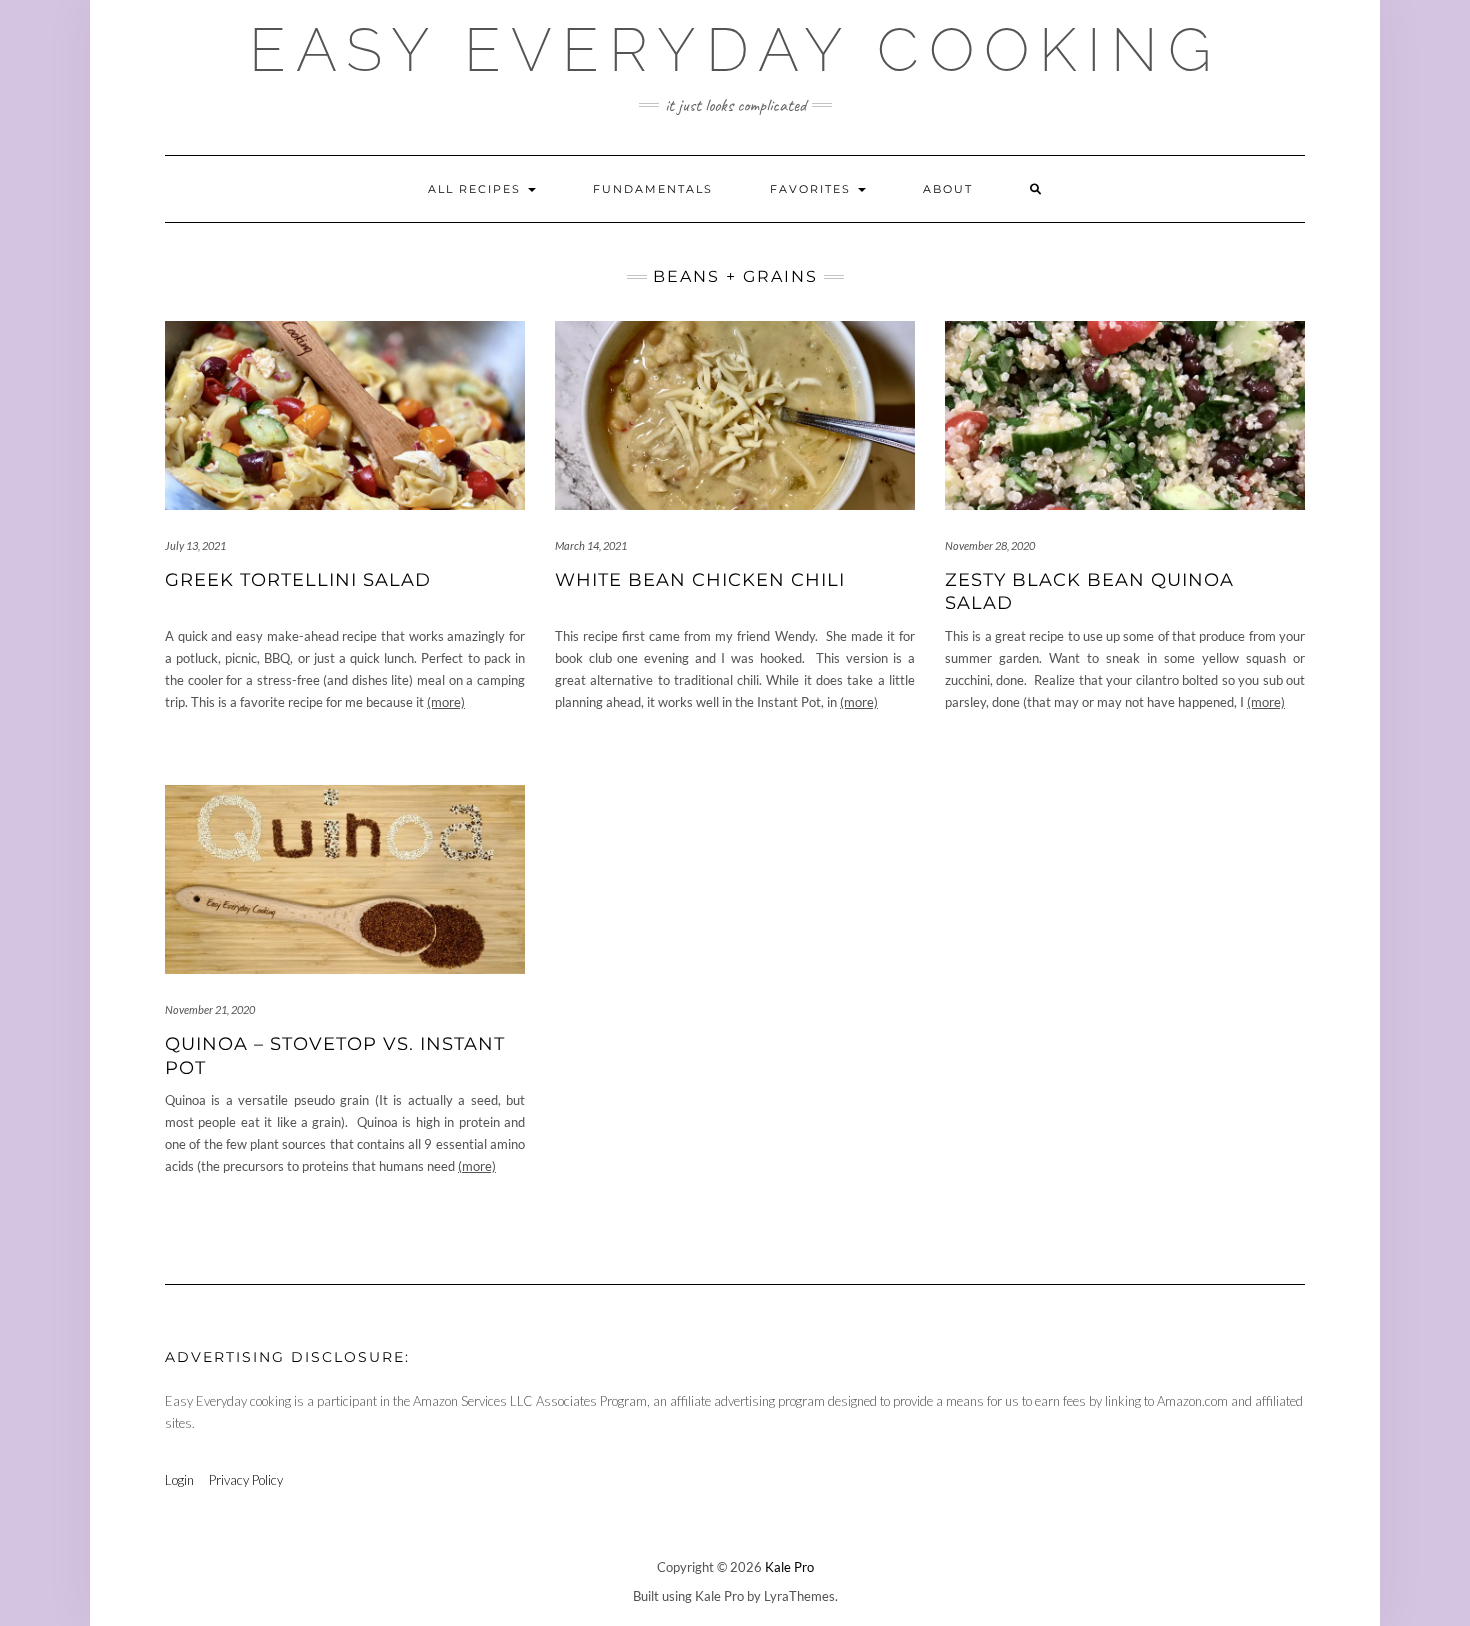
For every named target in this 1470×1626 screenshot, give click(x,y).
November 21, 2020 (210, 1009)
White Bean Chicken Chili (700, 580)
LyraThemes (799, 1596)
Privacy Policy (246, 1480)
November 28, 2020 (990, 545)
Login (179, 1480)
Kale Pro (789, 1567)
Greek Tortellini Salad (298, 580)
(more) (446, 702)
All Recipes (477, 189)
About (948, 189)
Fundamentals (653, 189)
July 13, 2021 (195, 545)
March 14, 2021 (591, 545)
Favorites (813, 189)
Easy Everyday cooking (735, 50)
